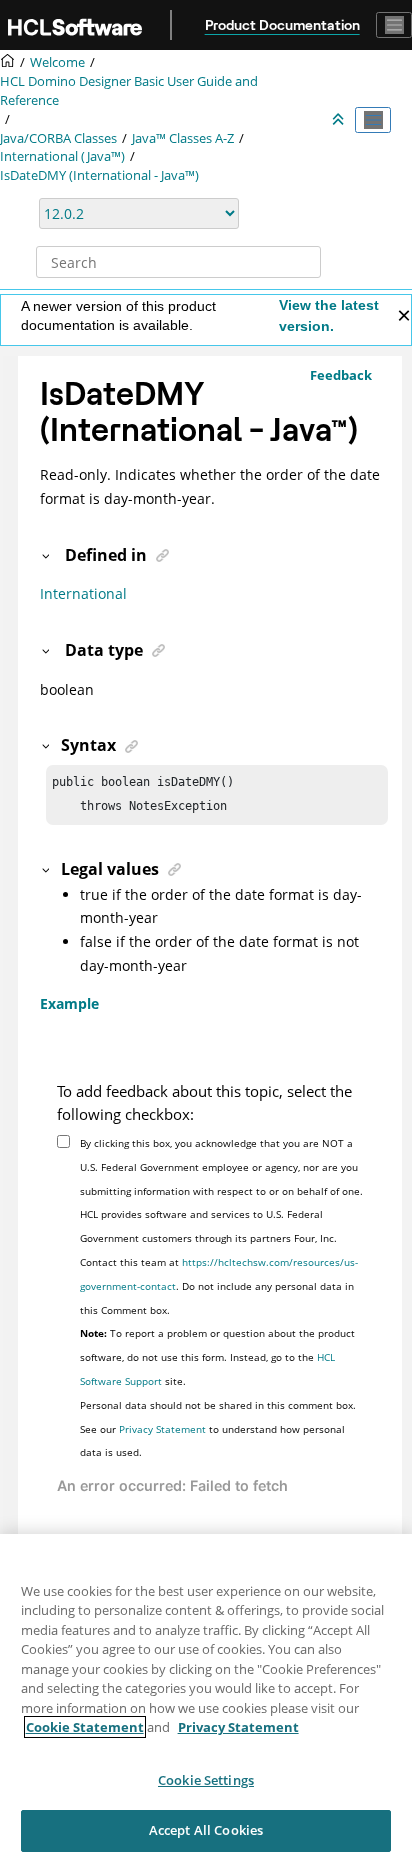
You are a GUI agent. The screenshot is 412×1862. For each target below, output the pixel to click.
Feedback (341, 375)
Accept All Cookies (206, 1830)
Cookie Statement (85, 1727)
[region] (206, 1698)
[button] (47, 555)
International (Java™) (62, 156)
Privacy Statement (162, 1429)
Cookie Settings (206, 1780)
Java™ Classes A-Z (183, 138)
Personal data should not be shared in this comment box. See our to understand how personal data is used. (218, 1429)
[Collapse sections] (340, 120)
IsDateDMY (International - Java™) (99, 175)
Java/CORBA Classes (58, 138)
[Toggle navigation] (394, 25)
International (83, 593)
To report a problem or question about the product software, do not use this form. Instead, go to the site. (217, 1357)
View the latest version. (329, 315)
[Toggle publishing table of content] (373, 120)
